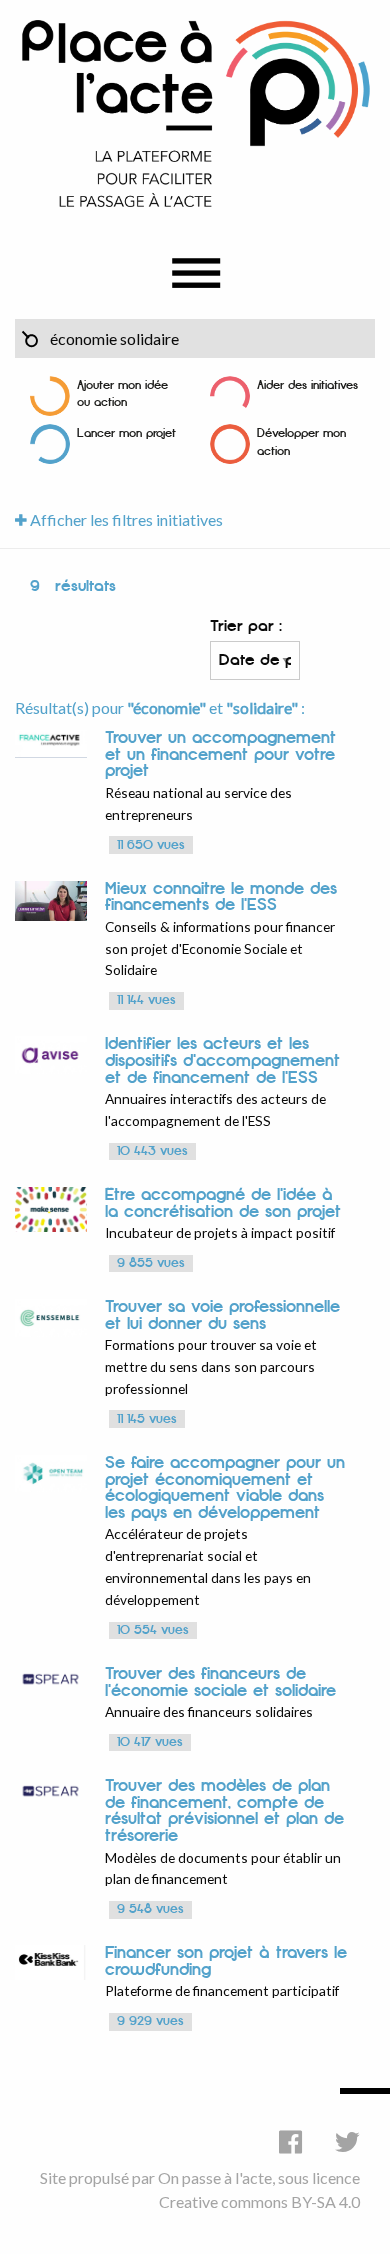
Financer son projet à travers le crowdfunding (226, 1961)
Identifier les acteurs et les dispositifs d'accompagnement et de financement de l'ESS (222, 1060)
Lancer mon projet (126, 433)
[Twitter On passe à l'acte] (347, 2141)
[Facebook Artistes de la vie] (290, 2141)
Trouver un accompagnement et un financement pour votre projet (220, 754)
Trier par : (246, 626)
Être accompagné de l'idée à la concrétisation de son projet (223, 1203)
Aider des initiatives (307, 385)
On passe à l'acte (215, 2177)
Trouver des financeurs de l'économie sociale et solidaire (220, 1682)
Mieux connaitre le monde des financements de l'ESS (221, 897)
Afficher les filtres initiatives (125, 519)
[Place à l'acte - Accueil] (195, 112)
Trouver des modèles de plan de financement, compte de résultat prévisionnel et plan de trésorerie (224, 1811)
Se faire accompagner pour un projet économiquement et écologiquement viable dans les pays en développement (225, 1488)
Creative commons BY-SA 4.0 (259, 2201)
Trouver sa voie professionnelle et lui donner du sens (222, 1315)
